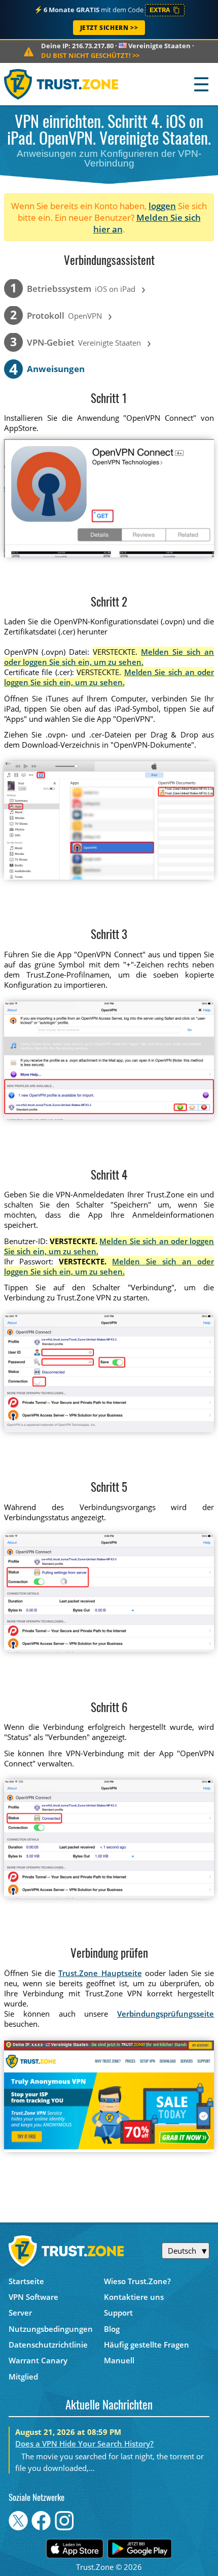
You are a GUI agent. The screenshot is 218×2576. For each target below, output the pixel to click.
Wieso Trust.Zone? (137, 2281)
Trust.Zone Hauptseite (100, 1973)
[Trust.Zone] (62, 84)
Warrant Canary (38, 2360)
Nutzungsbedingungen (51, 2329)
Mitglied (23, 2377)
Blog (112, 2329)
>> (90, 55)
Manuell (119, 2360)
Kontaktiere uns (134, 2297)
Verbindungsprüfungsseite (166, 2014)
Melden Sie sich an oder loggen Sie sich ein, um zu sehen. (109, 657)
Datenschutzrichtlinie (48, 2345)
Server (20, 2313)
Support (118, 2313)
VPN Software (33, 2297)
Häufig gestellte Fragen (147, 2345)
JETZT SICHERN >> (109, 28)
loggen (162, 206)
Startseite (26, 2281)
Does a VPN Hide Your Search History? (84, 2444)
